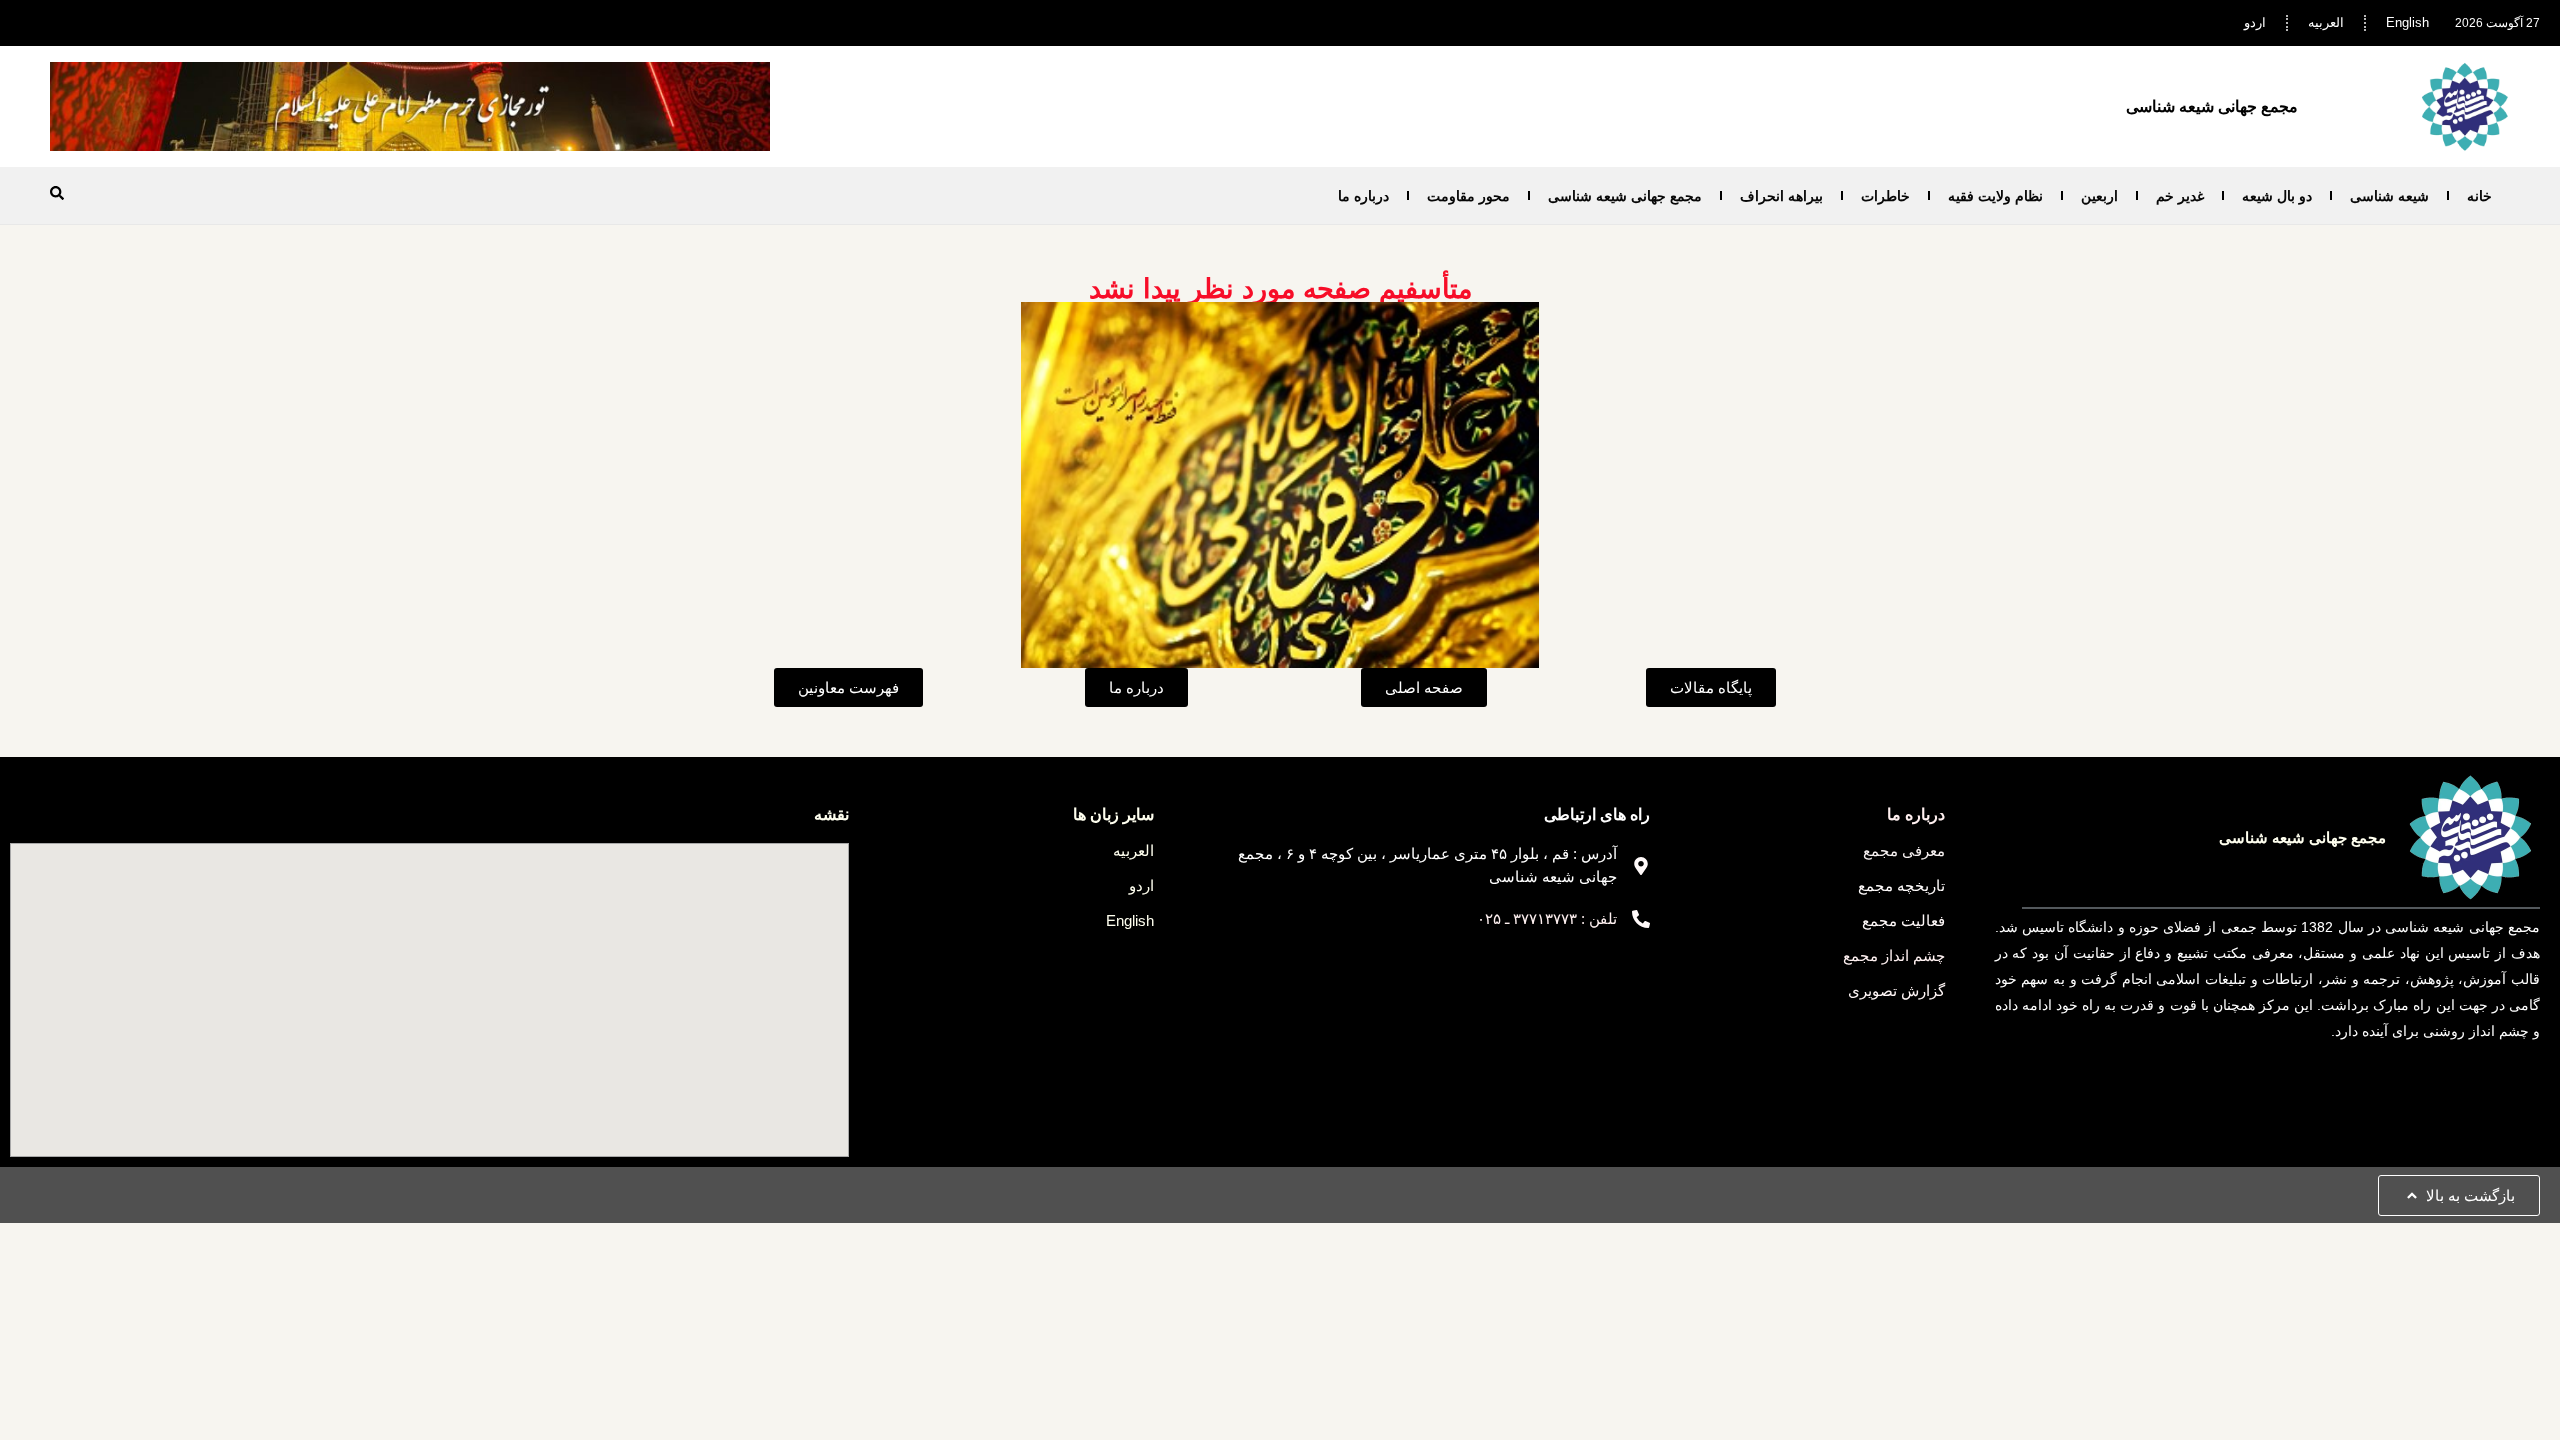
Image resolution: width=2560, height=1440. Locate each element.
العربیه (2326, 22)
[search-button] (57, 193)
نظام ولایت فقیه (1995, 196)
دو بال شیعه (2277, 196)
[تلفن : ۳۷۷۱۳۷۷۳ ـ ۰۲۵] (1641, 919)
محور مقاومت (1468, 196)
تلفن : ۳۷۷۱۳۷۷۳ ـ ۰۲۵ (1547, 918)
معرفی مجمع (1904, 850)
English (2407, 22)
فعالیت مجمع (1903, 920)
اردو (2255, 22)
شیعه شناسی (2389, 196)
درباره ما (1363, 196)
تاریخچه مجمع (1901, 885)
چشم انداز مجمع (1894, 955)
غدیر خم (2180, 196)
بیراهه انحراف (1781, 196)
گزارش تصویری (1896, 990)
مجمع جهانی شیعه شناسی (1625, 196)
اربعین (2099, 196)
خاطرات (1885, 196)
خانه (2479, 196)
